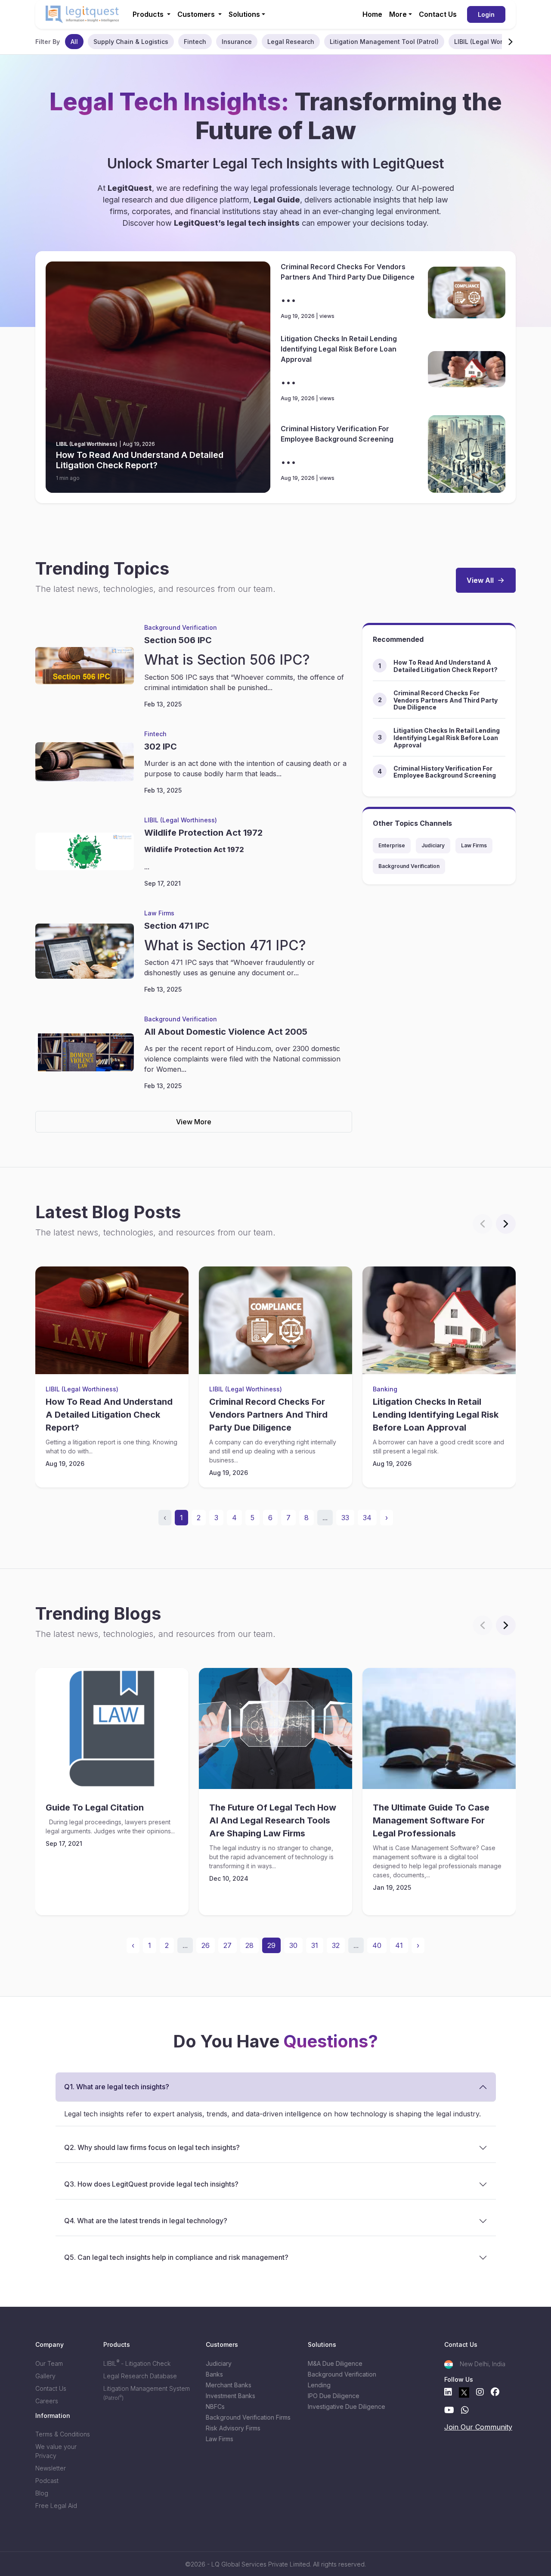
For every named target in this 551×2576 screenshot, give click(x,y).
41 (399, 1945)
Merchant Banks (229, 2385)
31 (315, 1945)
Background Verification (181, 627)
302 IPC (161, 747)
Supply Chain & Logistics (131, 42)
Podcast (47, 2481)
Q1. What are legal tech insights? (117, 2087)
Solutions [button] (244, 14)
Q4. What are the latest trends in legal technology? (146, 2221)
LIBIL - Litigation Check (137, 2363)
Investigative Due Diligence (347, 2406)
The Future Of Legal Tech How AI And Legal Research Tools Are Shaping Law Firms (273, 1820)
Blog (42, 2493)
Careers (47, 2401)
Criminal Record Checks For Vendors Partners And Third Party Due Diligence (348, 272)
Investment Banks (231, 2396)
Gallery (45, 2376)
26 (206, 1945)
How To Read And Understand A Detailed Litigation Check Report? (140, 460)
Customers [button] (197, 14)
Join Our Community (478, 2427)
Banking (385, 1389)
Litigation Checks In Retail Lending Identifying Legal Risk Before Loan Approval (339, 349)
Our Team (49, 2363)
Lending (319, 2385)
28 (249, 1945)
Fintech (195, 42)
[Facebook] (495, 2392)
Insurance (237, 42)
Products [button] (149, 14)
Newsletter (51, 2468)
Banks (214, 2374)
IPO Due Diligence (334, 2396)
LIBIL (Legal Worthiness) (491, 42)
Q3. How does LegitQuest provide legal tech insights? (151, 2184)
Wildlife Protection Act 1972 (203, 833)
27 (228, 1945)
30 (293, 1945)
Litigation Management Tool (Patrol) (384, 42)
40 (377, 1945)
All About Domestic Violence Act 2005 (226, 1032)
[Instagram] (480, 2392)
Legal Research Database (140, 2376)
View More (194, 1122)
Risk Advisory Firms (233, 2428)
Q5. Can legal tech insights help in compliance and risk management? (176, 2257)
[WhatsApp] (465, 2410)
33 (345, 1518)
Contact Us (438, 14)
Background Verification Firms (248, 2417)
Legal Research (291, 42)
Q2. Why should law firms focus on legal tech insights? (152, 2147)
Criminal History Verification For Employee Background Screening (337, 434)
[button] (511, 41)
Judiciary (433, 845)
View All (480, 580)
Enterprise (392, 845)
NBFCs (215, 2406)
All (74, 42)
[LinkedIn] (448, 2392)
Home (372, 14)
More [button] (398, 14)
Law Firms (159, 913)
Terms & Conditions (63, 2434)
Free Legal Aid (56, 2506)
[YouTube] (449, 2410)
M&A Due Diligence (335, 2363)
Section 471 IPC (177, 926)
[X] (464, 2392)
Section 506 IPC (178, 640)
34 (367, 1518)
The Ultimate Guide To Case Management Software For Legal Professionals (431, 1820)
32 (336, 1945)
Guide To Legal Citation (95, 1808)
